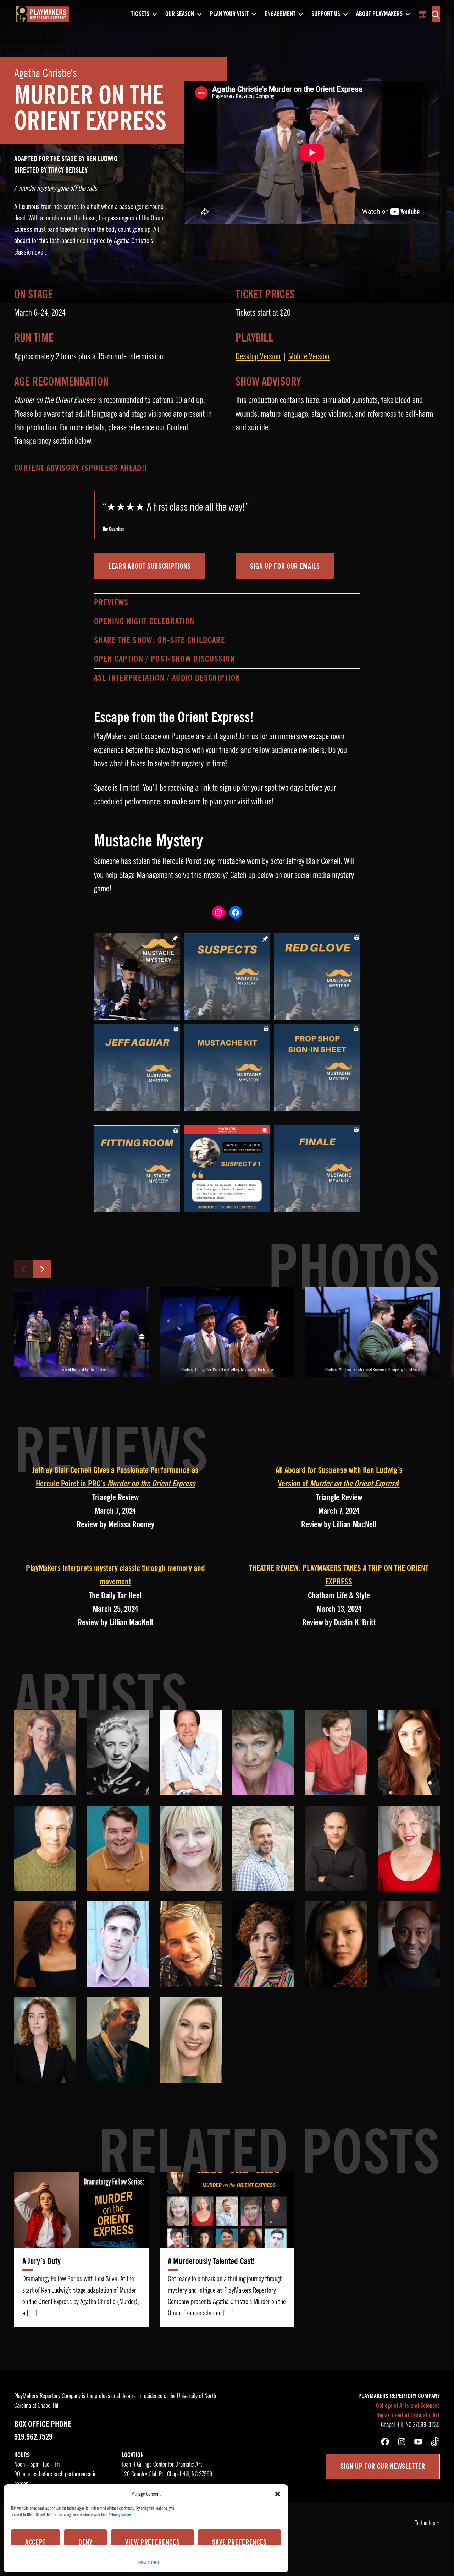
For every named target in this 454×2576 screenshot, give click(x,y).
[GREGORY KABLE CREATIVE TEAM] (118, 2040)
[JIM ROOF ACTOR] (336, 1848)
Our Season (180, 14)
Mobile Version (309, 356)
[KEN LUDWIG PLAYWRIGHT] (191, 1752)
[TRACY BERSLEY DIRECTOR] (45, 1752)
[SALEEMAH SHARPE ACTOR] (45, 1944)
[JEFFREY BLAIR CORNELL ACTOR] (45, 1848)
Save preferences (239, 2542)
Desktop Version (258, 356)
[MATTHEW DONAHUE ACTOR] (118, 1848)
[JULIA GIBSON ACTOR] (191, 1848)
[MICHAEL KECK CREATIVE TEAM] (409, 1944)
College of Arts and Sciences (408, 2406)
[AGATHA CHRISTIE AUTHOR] (118, 1752)
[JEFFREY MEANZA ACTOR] (263, 1848)
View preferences (153, 2542)
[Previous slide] (23, 1269)
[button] (278, 2494)
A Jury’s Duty (41, 2261)
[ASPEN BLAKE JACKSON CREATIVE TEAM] (191, 2040)
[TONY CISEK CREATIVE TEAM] (191, 1944)
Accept (35, 2542)
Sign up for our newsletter (383, 2466)
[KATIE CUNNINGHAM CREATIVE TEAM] (45, 2040)
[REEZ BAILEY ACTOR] (336, 1752)
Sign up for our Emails (285, 566)
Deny (85, 2542)
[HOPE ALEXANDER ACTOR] (263, 1752)
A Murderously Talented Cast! (211, 2261)
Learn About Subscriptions (150, 566)
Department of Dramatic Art (408, 2415)
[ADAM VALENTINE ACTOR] (118, 1944)
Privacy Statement (150, 2562)
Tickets (140, 14)
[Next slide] (42, 1269)
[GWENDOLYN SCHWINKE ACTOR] (409, 1848)
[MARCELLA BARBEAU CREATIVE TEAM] (336, 1944)
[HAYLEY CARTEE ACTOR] (409, 1752)
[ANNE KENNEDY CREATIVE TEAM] (263, 1944)
